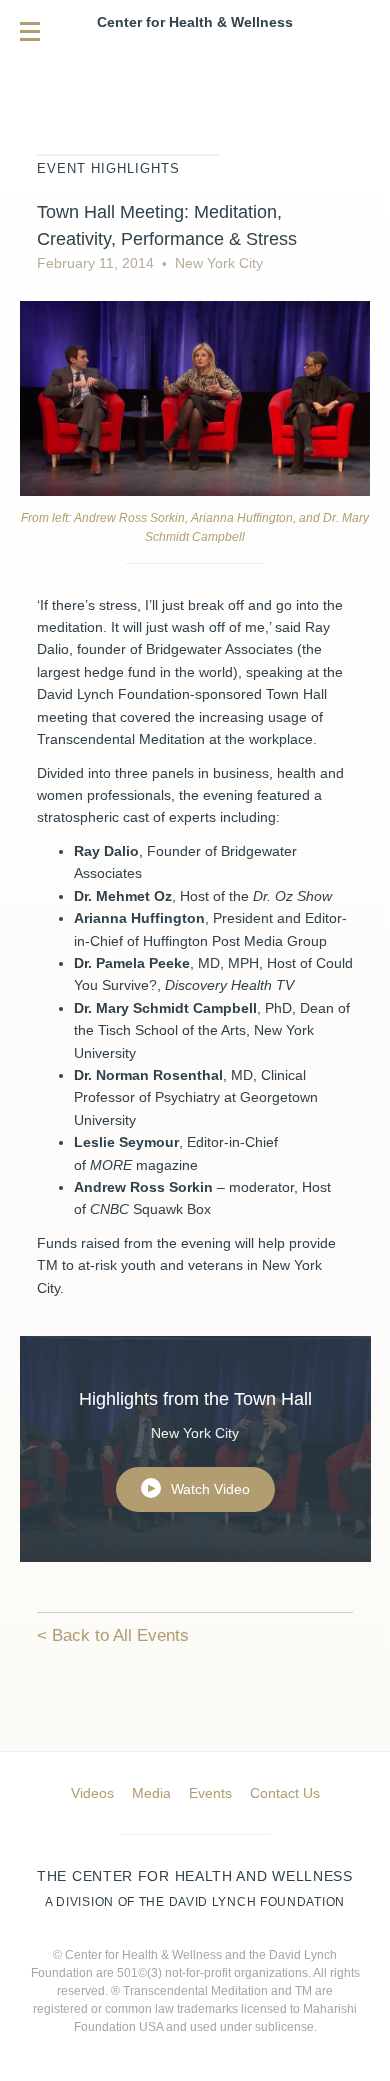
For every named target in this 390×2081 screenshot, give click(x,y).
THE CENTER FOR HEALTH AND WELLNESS (195, 1888)
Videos (92, 1793)
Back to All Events (120, 1635)
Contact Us (285, 1793)
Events (210, 1793)
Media (151, 1793)
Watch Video (199, 1489)
